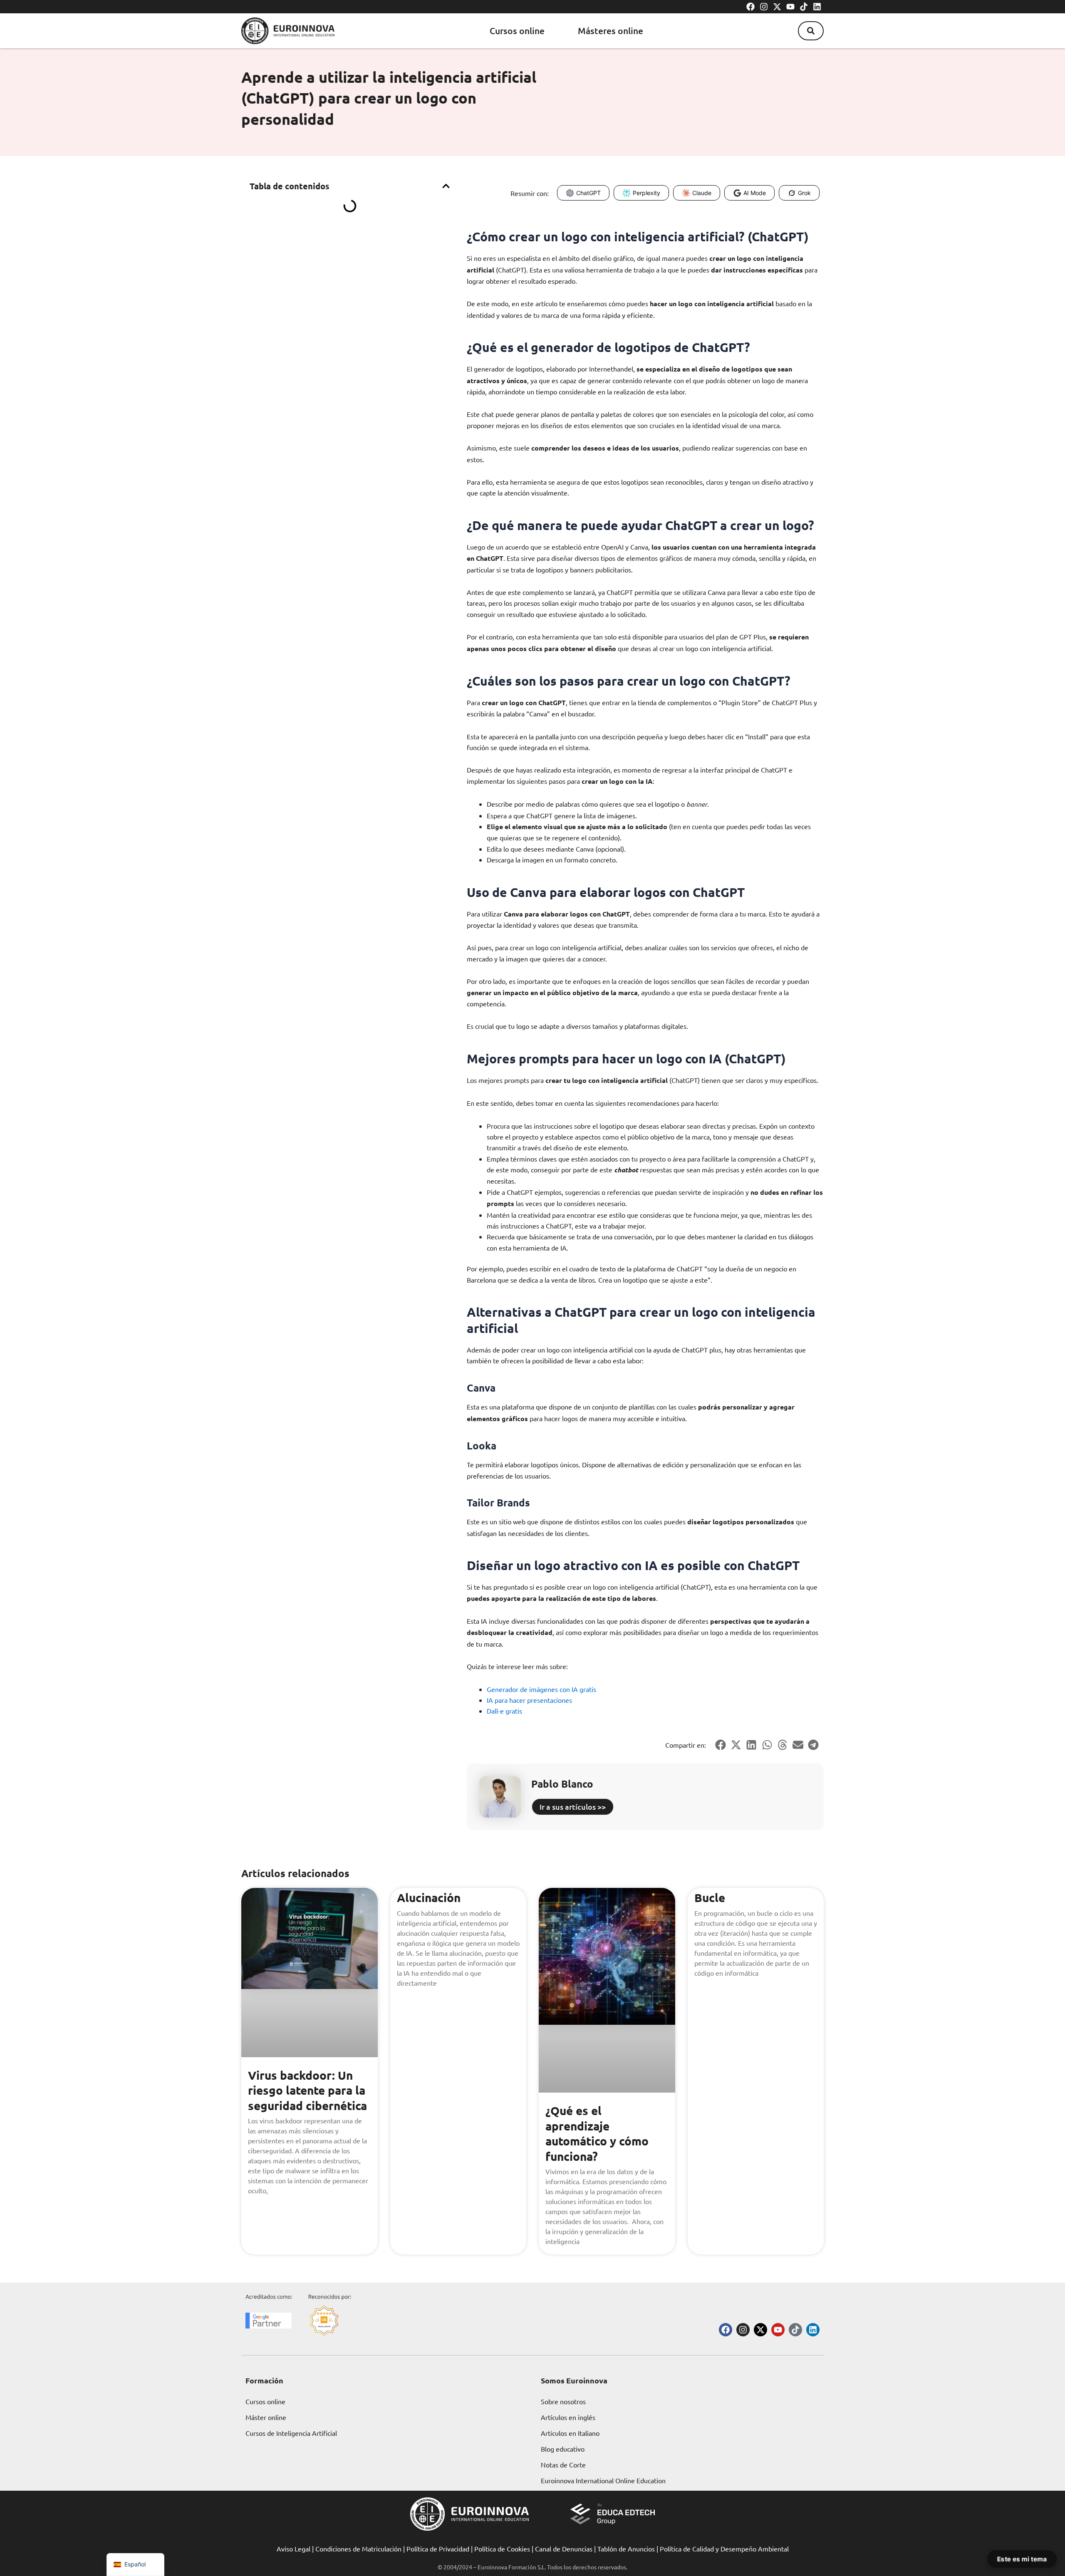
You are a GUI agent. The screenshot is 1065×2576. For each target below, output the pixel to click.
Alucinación (429, 1897)
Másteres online (611, 31)
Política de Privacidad (438, 2549)
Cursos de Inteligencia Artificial (291, 2433)
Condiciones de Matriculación (358, 2549)
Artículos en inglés (568, 2417)
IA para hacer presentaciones (529, 1700)
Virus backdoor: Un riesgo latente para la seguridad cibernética (307, 2090)
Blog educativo (563, 2449)
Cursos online (517, 31)
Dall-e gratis (504, 1711)
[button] (811, 31)
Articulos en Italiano (570, 2433)
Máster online (266, 2417)
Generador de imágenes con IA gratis (541, 1689)
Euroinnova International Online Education (603, 2480)
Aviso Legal (293, 2549)
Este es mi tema (1022, 2559)
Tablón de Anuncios (626, 2549)
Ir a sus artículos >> (573, 1807)
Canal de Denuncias (564, 2549)
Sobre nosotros (563, 2401)
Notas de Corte (563, 2465)
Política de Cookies (502, 2549)
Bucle (710, 1897)
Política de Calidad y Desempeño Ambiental (724, 2549)
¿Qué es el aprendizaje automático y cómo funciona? (597, 2133)
